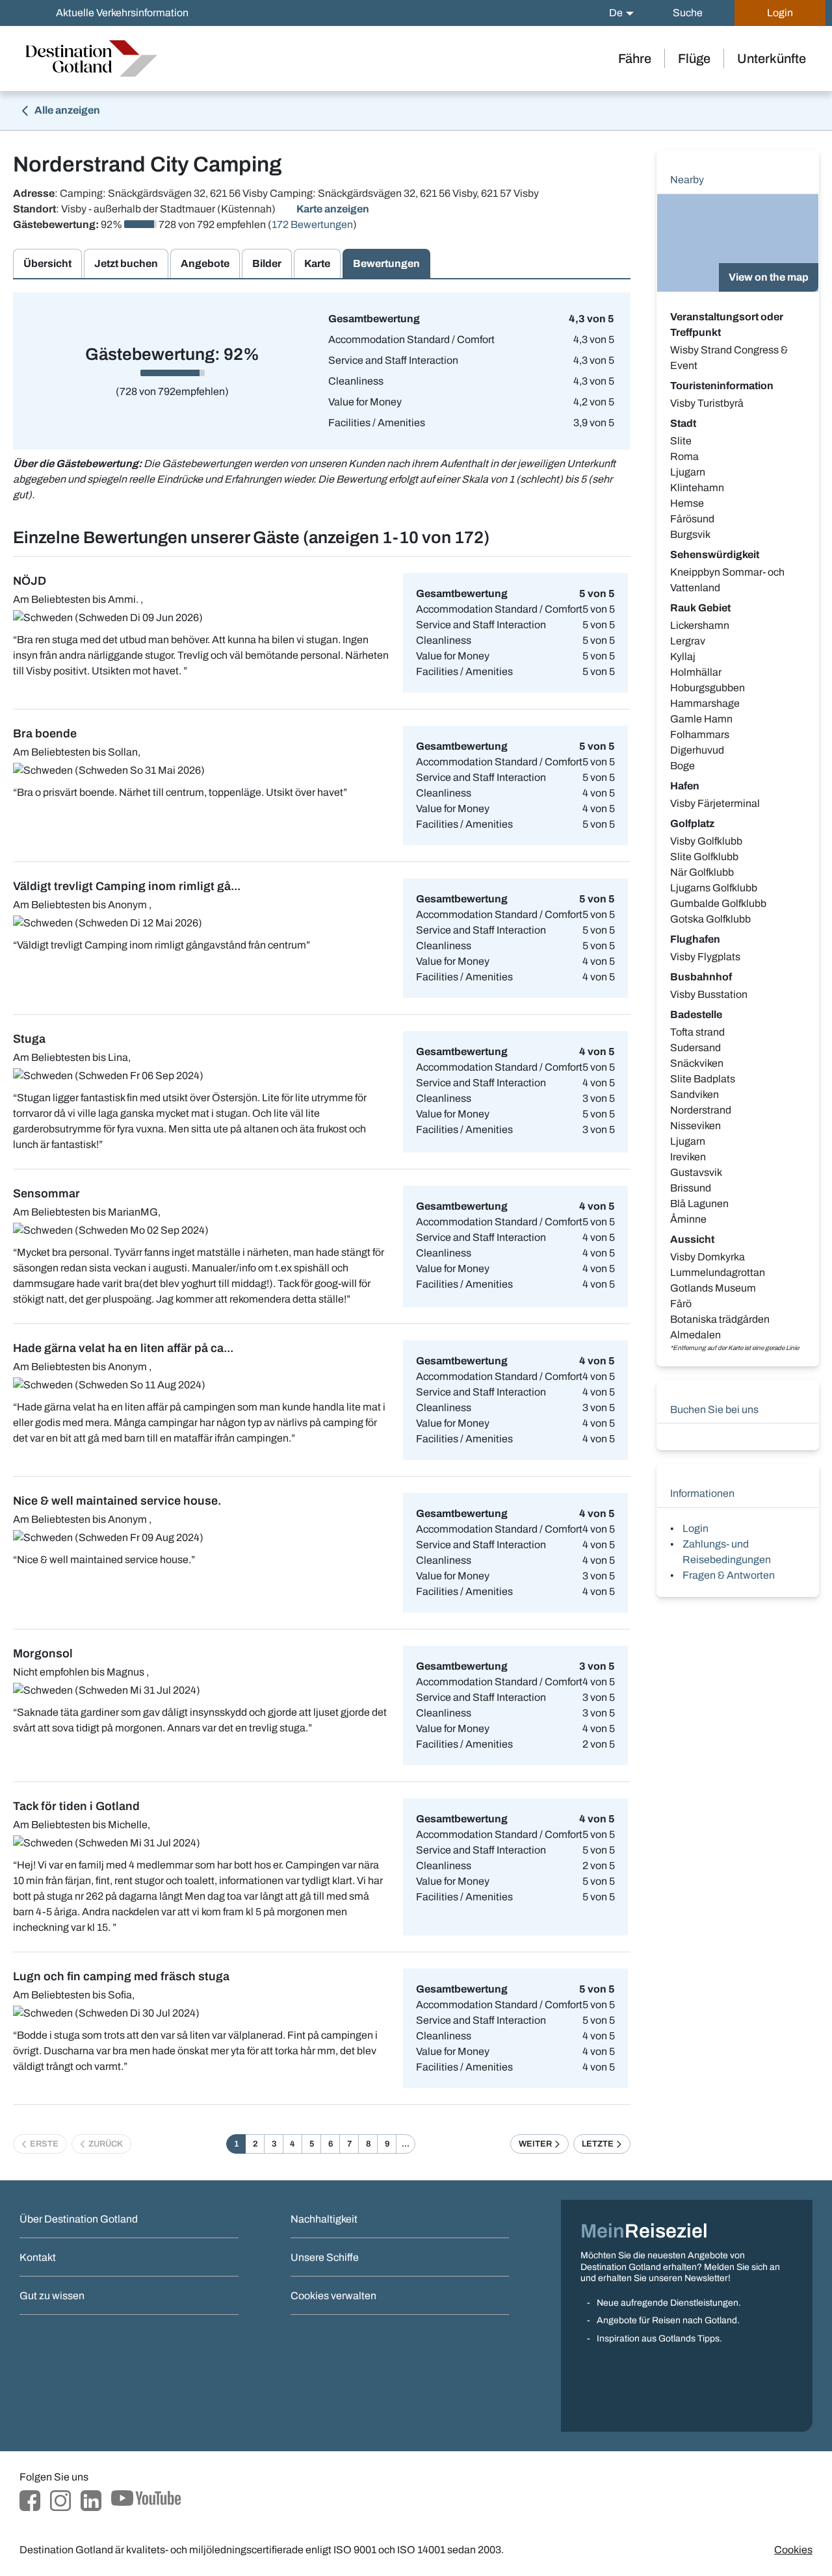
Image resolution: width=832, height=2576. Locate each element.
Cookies (793, 2550)
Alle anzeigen (66, 110)
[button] (621, 13)
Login (695, 1528)
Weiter (536, 2144)
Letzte (599, 2144)
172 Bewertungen (312, 224)
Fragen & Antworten (729, 1575)
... (406, 2144)
